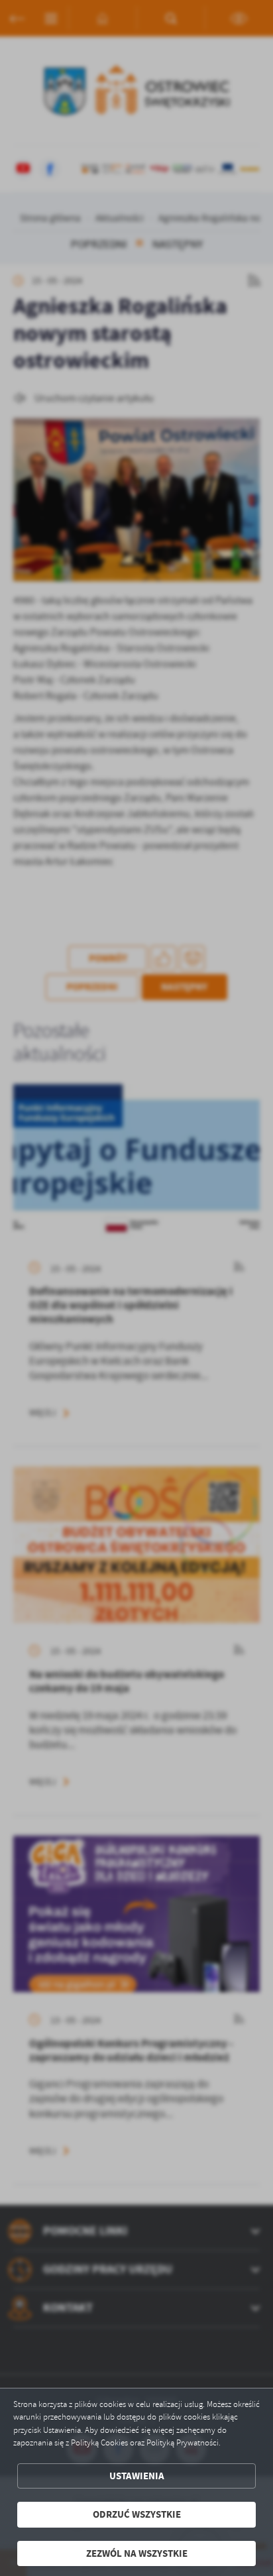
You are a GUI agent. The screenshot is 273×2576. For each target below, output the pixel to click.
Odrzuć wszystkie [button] (137, 2514)
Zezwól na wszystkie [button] (137, 2553)
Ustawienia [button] (137, 2476)
